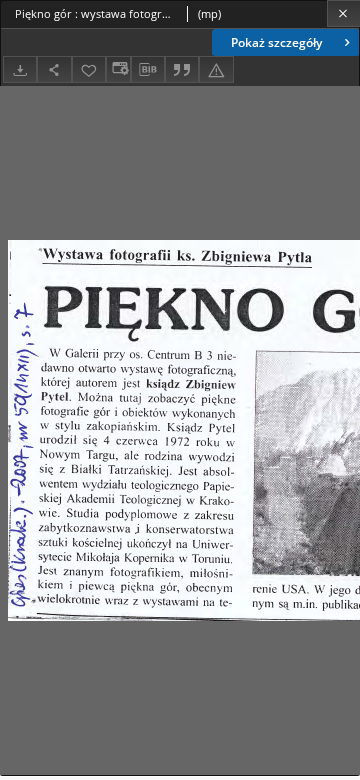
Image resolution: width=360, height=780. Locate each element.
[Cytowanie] (182, 69)
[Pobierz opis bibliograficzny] (148, 70)
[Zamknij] (343, 13)
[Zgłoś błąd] (216, 69)
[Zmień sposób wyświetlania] (118, 69)
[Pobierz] (20, 69)
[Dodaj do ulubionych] (89, 69)
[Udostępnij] (54, 69)
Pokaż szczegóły (276, 42)
